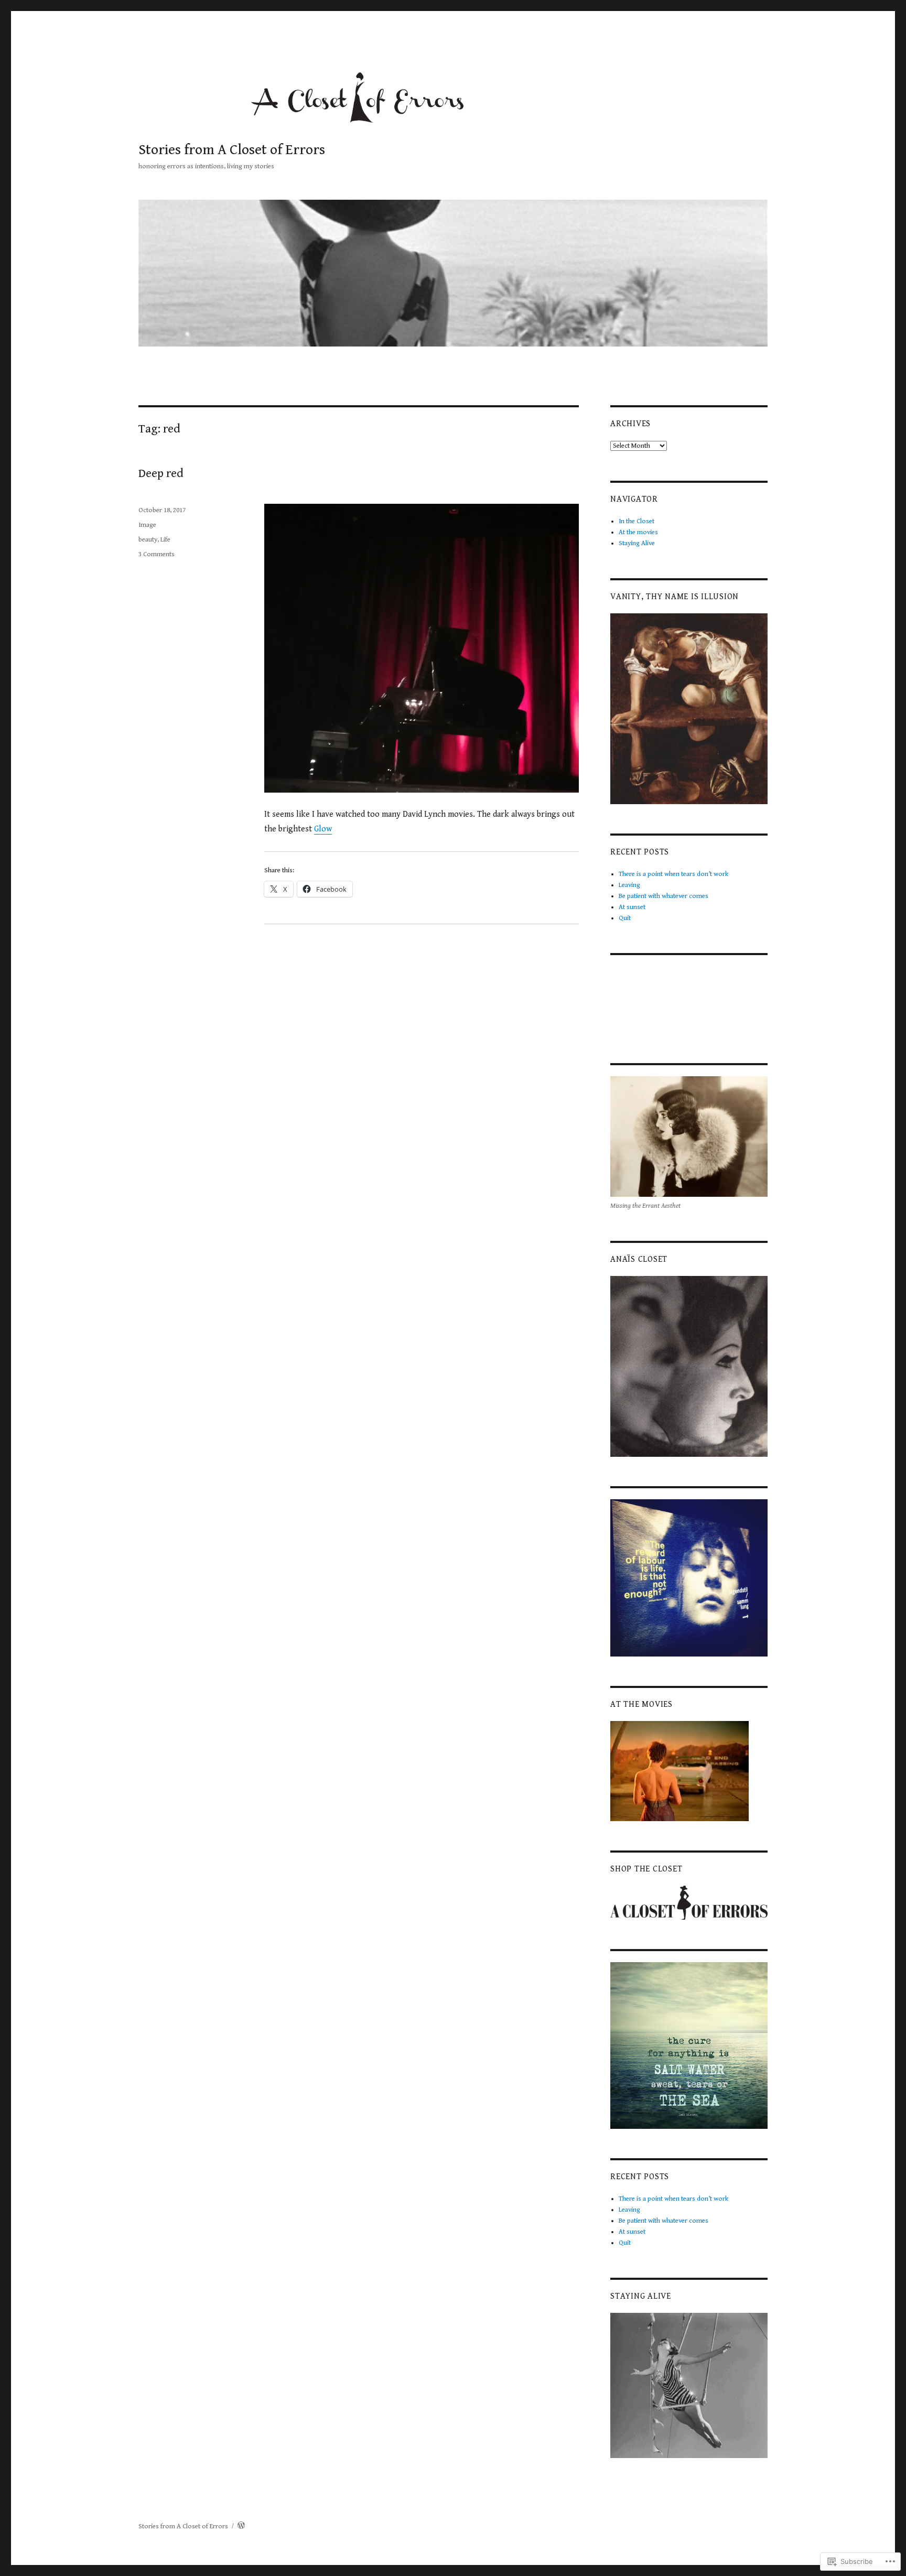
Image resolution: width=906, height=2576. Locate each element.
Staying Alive (637, 543)
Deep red (161, 474)
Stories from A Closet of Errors (232, 150)
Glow (323, 829)
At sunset (632, 907)
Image (147, 525)
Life (165, 540)
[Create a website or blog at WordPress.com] (241, 2526)
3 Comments (157, 554)
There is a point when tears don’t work (673, 874)
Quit (625, 918)
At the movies (638, 532)
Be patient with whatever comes (664, 896)
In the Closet (637, 521)
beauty (148, 540)
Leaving (629, 885)
